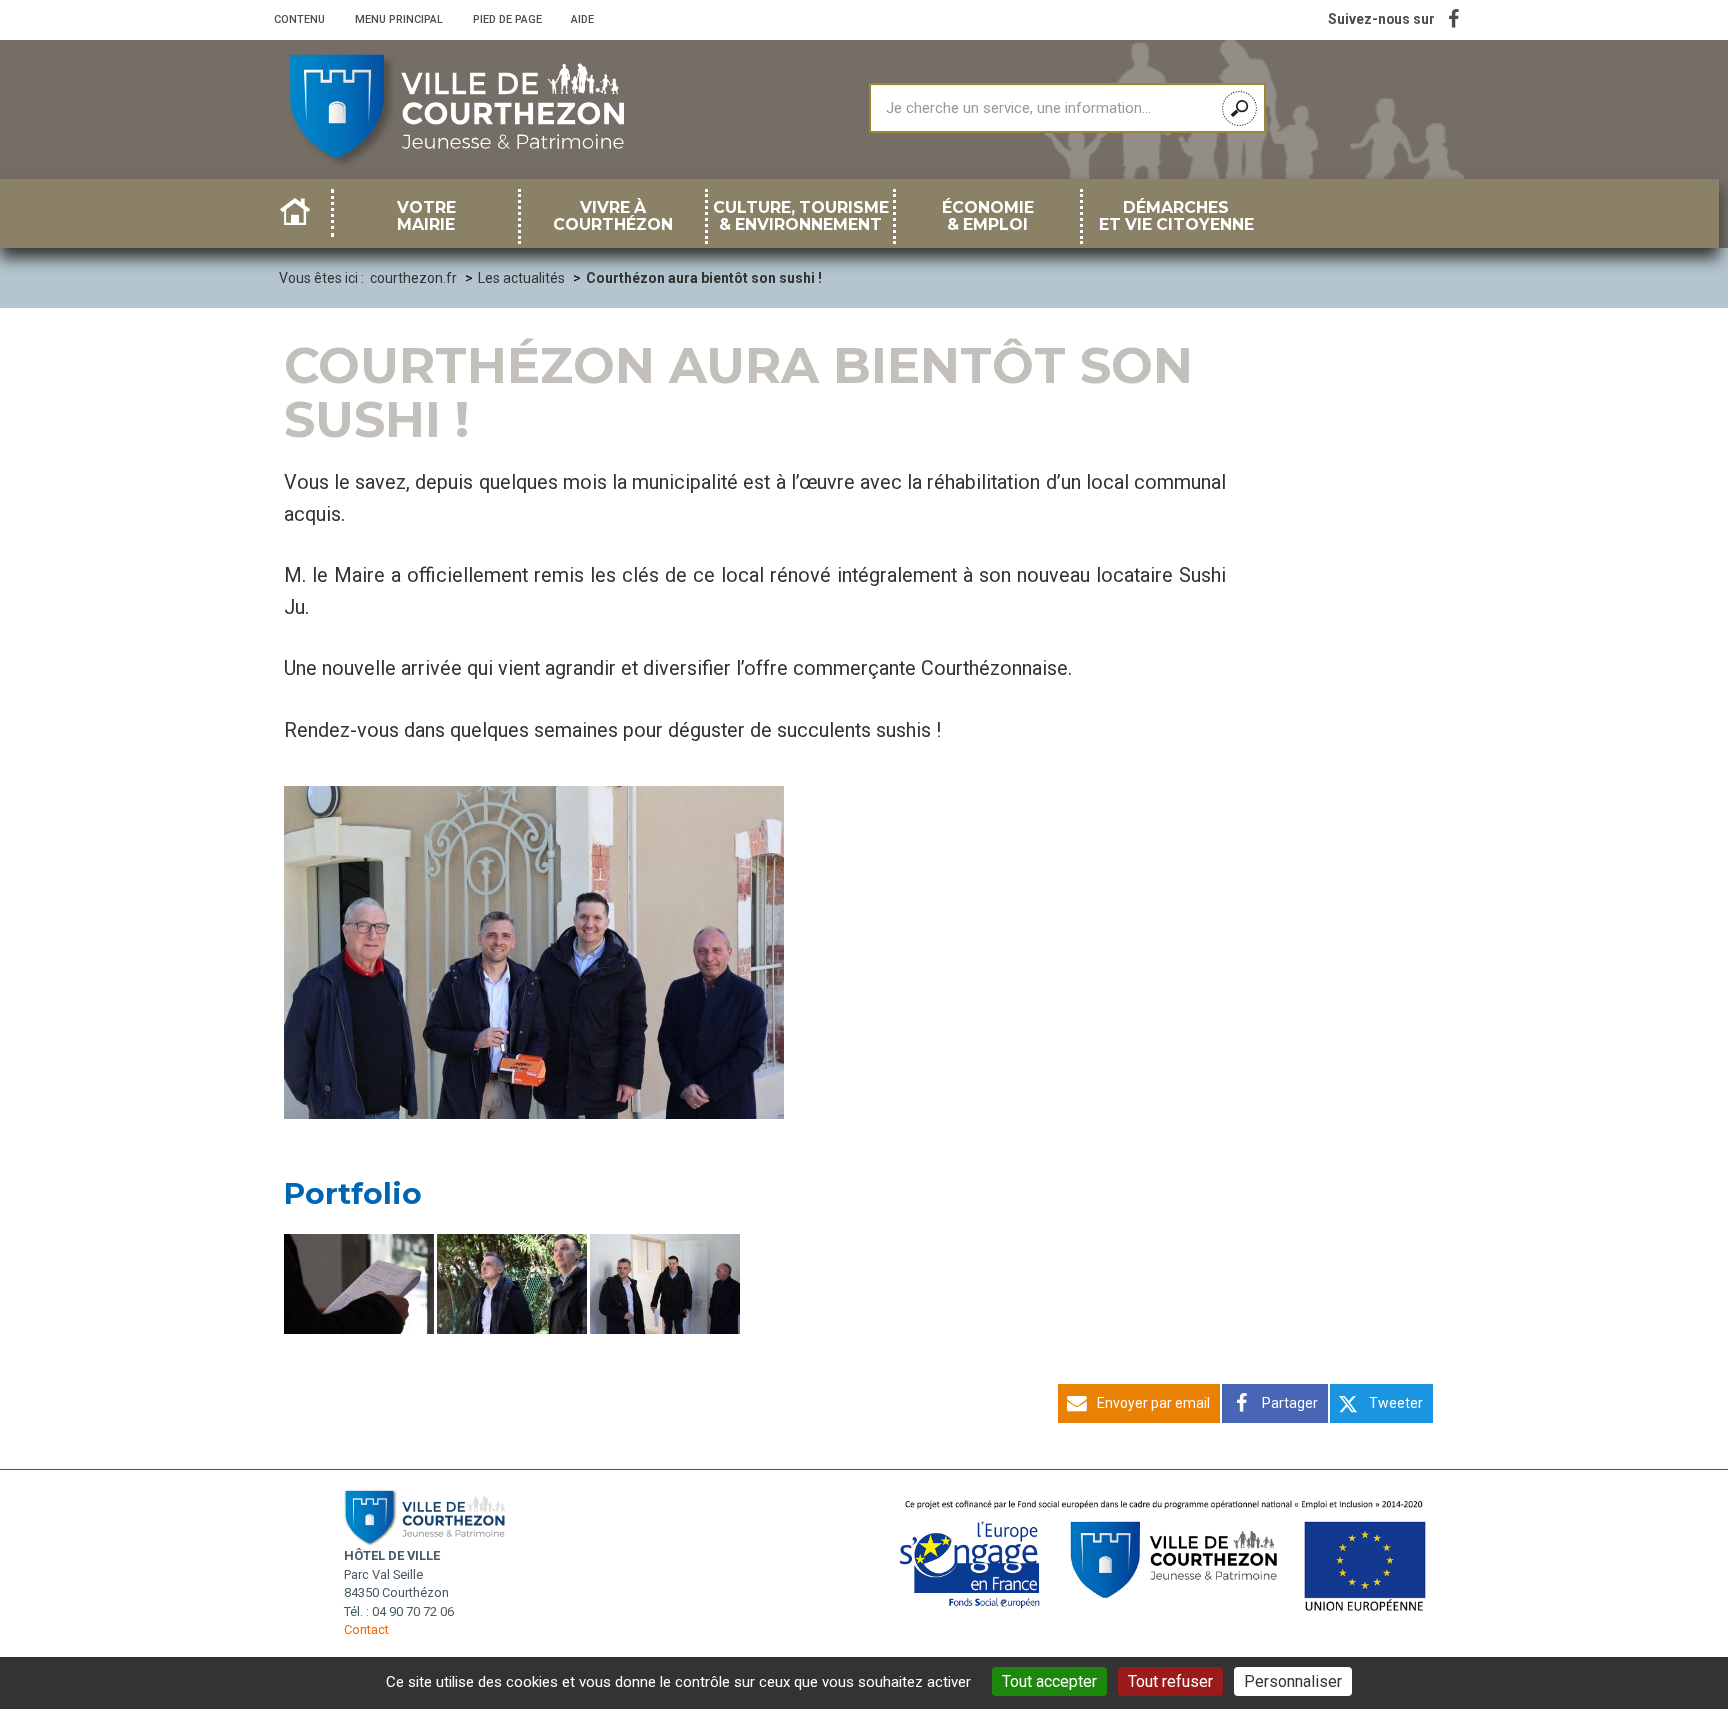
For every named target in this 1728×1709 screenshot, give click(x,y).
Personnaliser (1293, 1681)
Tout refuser (1170, 1681)
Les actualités (521, 278)
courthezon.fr (413, 278)
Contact (366, 1629)
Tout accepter (1049, 1681)
